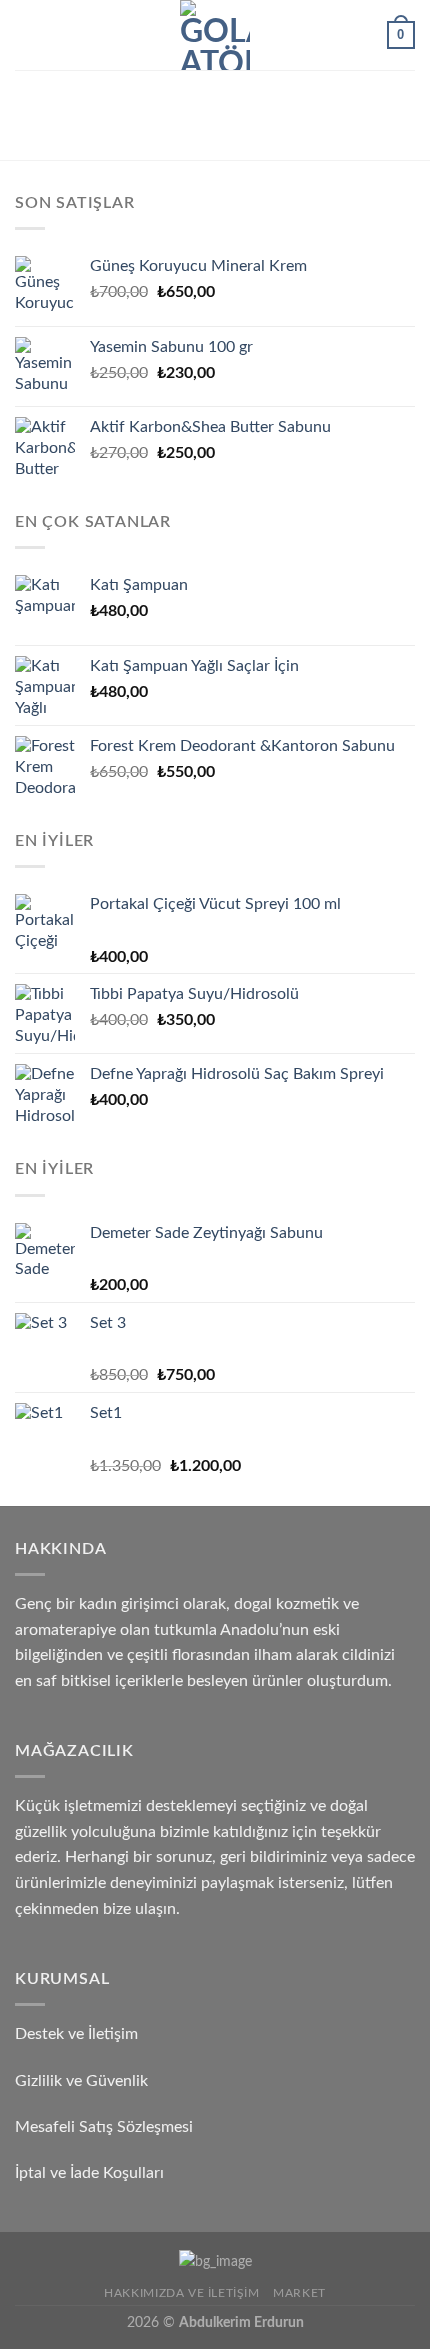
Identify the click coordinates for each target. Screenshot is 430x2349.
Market (299, 2293)
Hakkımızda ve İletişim (181, 2293)
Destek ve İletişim (76, 2034)
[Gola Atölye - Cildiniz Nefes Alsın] (215, 35)
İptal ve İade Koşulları (89, 2173)
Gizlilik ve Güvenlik (81, 2081)
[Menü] (27, 34)
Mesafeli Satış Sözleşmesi (104, 2127)
